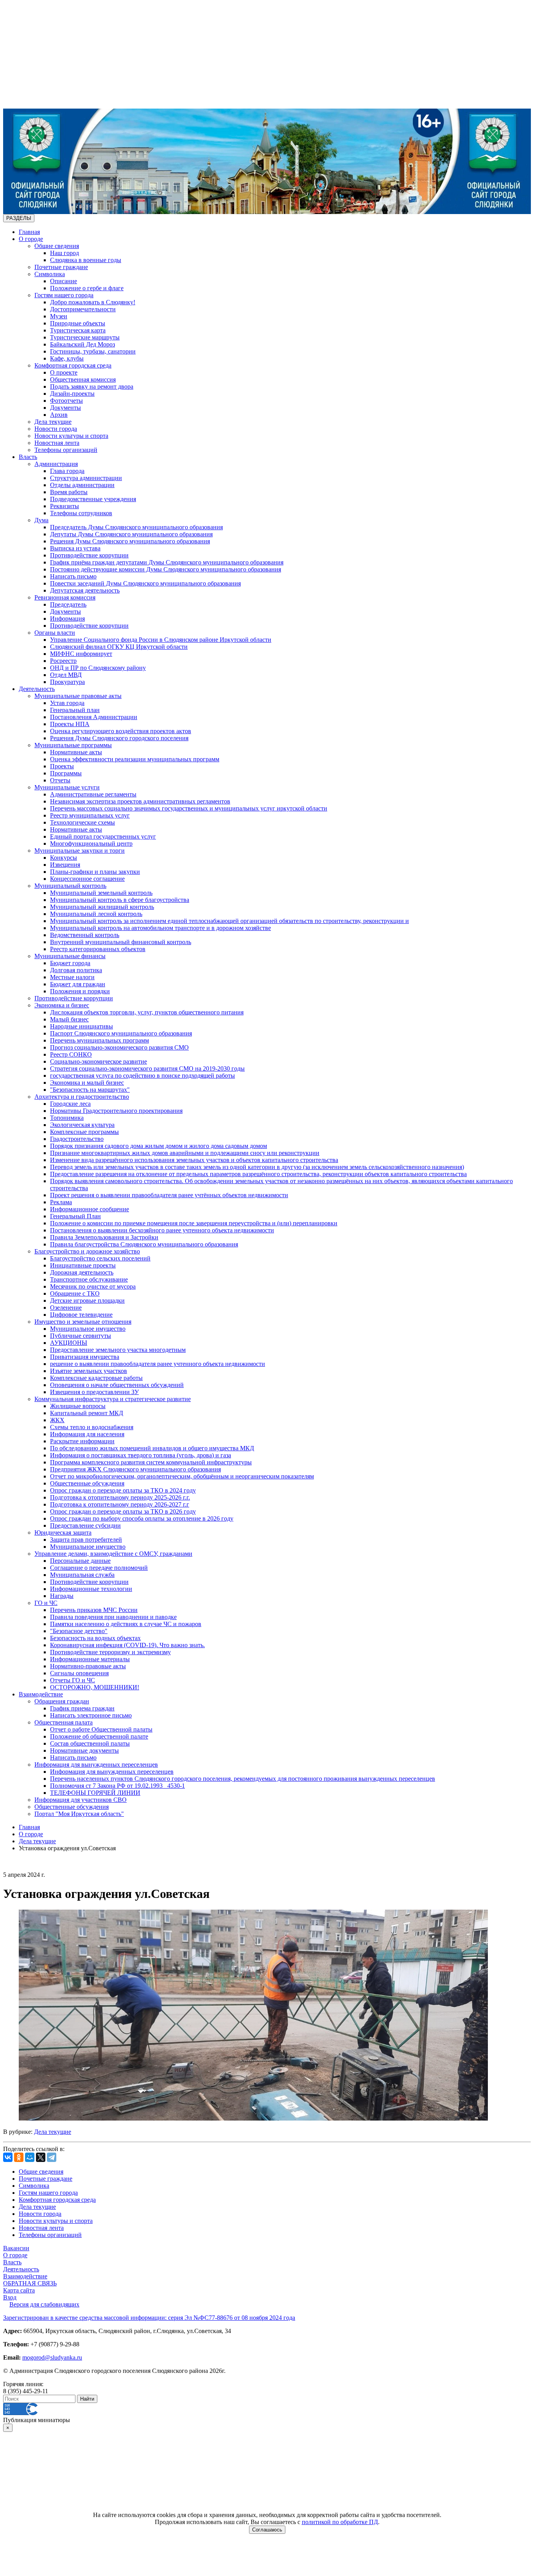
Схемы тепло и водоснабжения (92, 1427)
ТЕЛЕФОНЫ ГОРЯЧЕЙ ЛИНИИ (95, 1793)
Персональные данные (80, 1561)
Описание (64, 281)
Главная (29, 232)
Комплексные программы (84, 1132)
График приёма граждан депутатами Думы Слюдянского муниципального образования (167, 562)
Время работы (69, 492)
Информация (67, 619)
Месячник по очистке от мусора (93, 1286)
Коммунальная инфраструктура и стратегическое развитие (113, 1399)
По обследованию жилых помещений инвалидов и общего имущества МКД (152, 1448)
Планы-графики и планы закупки (95, 872)
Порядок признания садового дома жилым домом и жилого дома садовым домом (159, 1146)
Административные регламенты (93, 794)
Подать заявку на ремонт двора (92, 386)
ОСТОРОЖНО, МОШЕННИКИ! (95, 1687)
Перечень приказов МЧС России (94, 1610)
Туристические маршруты (85, 337)
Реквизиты (65, 506)
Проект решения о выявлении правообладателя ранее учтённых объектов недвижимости (169, 1195)
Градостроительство (77, 1139)
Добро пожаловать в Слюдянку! (93, 302)
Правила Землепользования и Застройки (104, 1237)
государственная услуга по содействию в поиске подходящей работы (142, 1076)
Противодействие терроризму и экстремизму (110, 1652)
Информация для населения (87, 1434)
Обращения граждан (62, 1701)
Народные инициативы (82, 1026)
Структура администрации (86, 478)
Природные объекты (78, 323)
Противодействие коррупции (89, 555)
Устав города (67, 703)
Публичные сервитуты (81, 1336)
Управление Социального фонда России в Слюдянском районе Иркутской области (161, 640)
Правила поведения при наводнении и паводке (113, 1617)
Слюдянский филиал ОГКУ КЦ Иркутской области (119, 647)
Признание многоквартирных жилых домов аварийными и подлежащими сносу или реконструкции (185, 1153)
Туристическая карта (78, 330)
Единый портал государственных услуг (103, 836)
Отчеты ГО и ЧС (73, 1680)
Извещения (65, 865)
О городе (31, 239)
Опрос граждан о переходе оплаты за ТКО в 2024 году (123, 1490)
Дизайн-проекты (72, 394)
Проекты (62, 766)
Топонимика (67, 1118)
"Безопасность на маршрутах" (90, 1090)
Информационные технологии (91, 1589)
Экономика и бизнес (62, 1005)
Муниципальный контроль (70, 886)
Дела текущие (53, 422)
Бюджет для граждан (78, 984)
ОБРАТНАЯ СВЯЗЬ (30, 2283)
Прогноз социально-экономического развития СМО (119, 1047)
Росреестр (63, 661)
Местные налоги (72, 977)
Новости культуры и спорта (71, 436)
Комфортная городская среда (73, 365)
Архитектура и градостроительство (82, 1097)
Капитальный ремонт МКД (87, 1413)
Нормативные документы (84, 1750)
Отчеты (60, 780)
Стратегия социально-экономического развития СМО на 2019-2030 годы (147, 1068)
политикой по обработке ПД (340, 2522)
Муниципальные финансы (70, 956)
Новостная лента (57, 443)
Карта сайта (19, 2290)
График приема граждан (82, 1708)
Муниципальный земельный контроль (101, 893)
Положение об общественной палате (99, 1736)
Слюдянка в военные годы (86, 260)
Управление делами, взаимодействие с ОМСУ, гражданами (113, 1554)
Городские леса (70, 1104)
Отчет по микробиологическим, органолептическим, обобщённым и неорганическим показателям (182, 1476)
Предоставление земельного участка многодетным (118, 1350)
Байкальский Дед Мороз (82, 344)
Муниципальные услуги (67, 787)
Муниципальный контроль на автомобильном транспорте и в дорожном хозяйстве (160, 928)
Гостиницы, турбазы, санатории (93, 351)
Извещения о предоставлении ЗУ (94, 1392)
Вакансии (16, 2248)
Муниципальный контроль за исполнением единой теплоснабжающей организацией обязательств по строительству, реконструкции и (229, 921)
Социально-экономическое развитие (99, 1061)
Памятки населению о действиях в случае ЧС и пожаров (126, 1624)
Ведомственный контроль (85, 935)
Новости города (56, 429)
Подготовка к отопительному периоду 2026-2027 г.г (120, 1504)
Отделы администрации (82, 485)
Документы (65, 408)
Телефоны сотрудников (81, 513)
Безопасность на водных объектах (95, 1638)
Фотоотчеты (66, 401)
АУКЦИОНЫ (69, 1343)
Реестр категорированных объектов (98, 949)
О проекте (64, 372)
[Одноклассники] (19, 2157)
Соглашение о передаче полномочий (99, 1568)
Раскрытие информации (82, 1441)
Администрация (56, 464)
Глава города (67, 471)
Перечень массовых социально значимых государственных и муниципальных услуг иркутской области (189, 808)
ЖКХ (57, 1420)
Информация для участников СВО (81, 1800)
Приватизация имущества (85, 1357)
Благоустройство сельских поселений (100, 1258)
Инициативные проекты (83, 1265)
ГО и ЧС (46, 1603)
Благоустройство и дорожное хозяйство (87, 1251)
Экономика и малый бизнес (87, 1083)
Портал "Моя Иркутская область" (79, 1814)
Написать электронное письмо (91, 1715)
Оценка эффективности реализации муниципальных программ (135, 759)
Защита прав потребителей (86, 1540)
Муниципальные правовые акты (78, 696)
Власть (28, 457)
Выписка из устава (75, 548)
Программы (66, 773)
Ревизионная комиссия (65, 597)
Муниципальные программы (73, 745)
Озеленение (66, 1308)
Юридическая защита (63, 1533)
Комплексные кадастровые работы (96, 1378)
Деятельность (37, 689)
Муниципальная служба (82, 1575)
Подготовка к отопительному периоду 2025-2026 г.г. (120, 1497)
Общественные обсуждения (87, 1483)
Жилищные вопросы (78, 1406)
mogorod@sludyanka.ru (52, 2357)
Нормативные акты (76, 752)
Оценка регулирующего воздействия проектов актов (121, 731)
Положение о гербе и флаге (87, 288)
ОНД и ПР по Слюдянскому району (98, 668)
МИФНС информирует (81, 654)
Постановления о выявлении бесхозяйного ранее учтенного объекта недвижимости (162, 1230)
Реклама (61, 1202)
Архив (59, 415)
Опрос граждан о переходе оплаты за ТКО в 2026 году (123, 1511)
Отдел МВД (66, 675)
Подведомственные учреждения (93, 499)
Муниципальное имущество (88, 1329)
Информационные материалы (90, 1659)
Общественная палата (64, 1722)
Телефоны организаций (66, 450)
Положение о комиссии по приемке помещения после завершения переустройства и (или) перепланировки (194, 1223)
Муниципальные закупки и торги (80, 851)
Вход (10, 2297)
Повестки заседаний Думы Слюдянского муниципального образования (145, 583)
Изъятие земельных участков (89, 1371)
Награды (62, 1596)
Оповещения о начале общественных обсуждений (117, 1385)
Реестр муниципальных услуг (90, 815)
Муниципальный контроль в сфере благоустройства (120, 900)
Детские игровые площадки (87, 1300)
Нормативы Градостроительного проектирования (116, 1111)
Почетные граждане (61, 267)
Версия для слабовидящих (44, 2304)
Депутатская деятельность (85, 590)
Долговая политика (76, 970)
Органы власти (55, 633)
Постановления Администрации (94, 717)
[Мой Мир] (30, 2157)
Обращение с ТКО (75, 1293)
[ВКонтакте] (8, 2157)
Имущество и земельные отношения (83, 1322)
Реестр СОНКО (71, 1054)
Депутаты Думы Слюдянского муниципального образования (131, 534)
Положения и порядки (80, 991)
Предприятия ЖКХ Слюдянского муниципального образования (135, 1469)
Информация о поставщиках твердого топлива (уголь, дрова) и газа (141, 1455)
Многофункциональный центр (91, 843)
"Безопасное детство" (79, 1631)
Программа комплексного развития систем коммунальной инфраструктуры (151, 1462)
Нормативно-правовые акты (88, 1666)
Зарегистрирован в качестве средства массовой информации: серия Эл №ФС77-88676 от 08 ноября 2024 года (149, 2318)
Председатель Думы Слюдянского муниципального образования (136, 527)
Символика (50, 274)
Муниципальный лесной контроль (96, 914)
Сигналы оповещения (79, 1673)
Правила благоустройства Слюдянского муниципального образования (144, 1244)
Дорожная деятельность (82, 1272)
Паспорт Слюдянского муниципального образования (121, 1033)
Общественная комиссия (83, 379)
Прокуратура (67, 682)
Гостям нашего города (64, 295)
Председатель (68, 604)
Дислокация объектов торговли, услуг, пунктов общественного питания (147, 1012)
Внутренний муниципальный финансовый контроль (121, 942)
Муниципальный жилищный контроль (102, 907)
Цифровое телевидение (81, 1315)
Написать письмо (73, 576)
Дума (41, 520)
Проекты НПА (70, 724)
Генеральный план (75, 710)
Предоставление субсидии (85, 1525)
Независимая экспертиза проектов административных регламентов (140, 801)
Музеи (59, 316)
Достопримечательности (83, 309)
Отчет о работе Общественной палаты (101, 1729)
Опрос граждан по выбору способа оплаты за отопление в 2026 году (142, 1518)
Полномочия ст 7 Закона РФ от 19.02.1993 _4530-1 (117, 1786)
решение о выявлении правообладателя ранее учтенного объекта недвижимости (158, 1364)
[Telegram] (52, 2157)
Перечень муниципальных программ (99, 1040)
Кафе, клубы (67, 358)
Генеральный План (75, 1216)
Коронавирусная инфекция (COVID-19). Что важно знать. (127, 1645)
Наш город (65, 253)
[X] (41, 2157)
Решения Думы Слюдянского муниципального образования (130, 541)
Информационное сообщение (90, 1209)
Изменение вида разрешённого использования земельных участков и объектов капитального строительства (194, 1160)
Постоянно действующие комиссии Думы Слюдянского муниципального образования (166, 569)
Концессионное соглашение (87, 879)
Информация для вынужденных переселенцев (96, 1765)
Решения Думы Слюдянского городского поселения (119, 738)
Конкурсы (64, 858)
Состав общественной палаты (90, 1743)
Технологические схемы (82, 822)
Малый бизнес (69, 1019)
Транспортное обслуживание (89, 1279)
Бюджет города (70, 963)
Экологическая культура (82, 1125)
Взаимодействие (41, 1694)
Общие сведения (57, 246)
